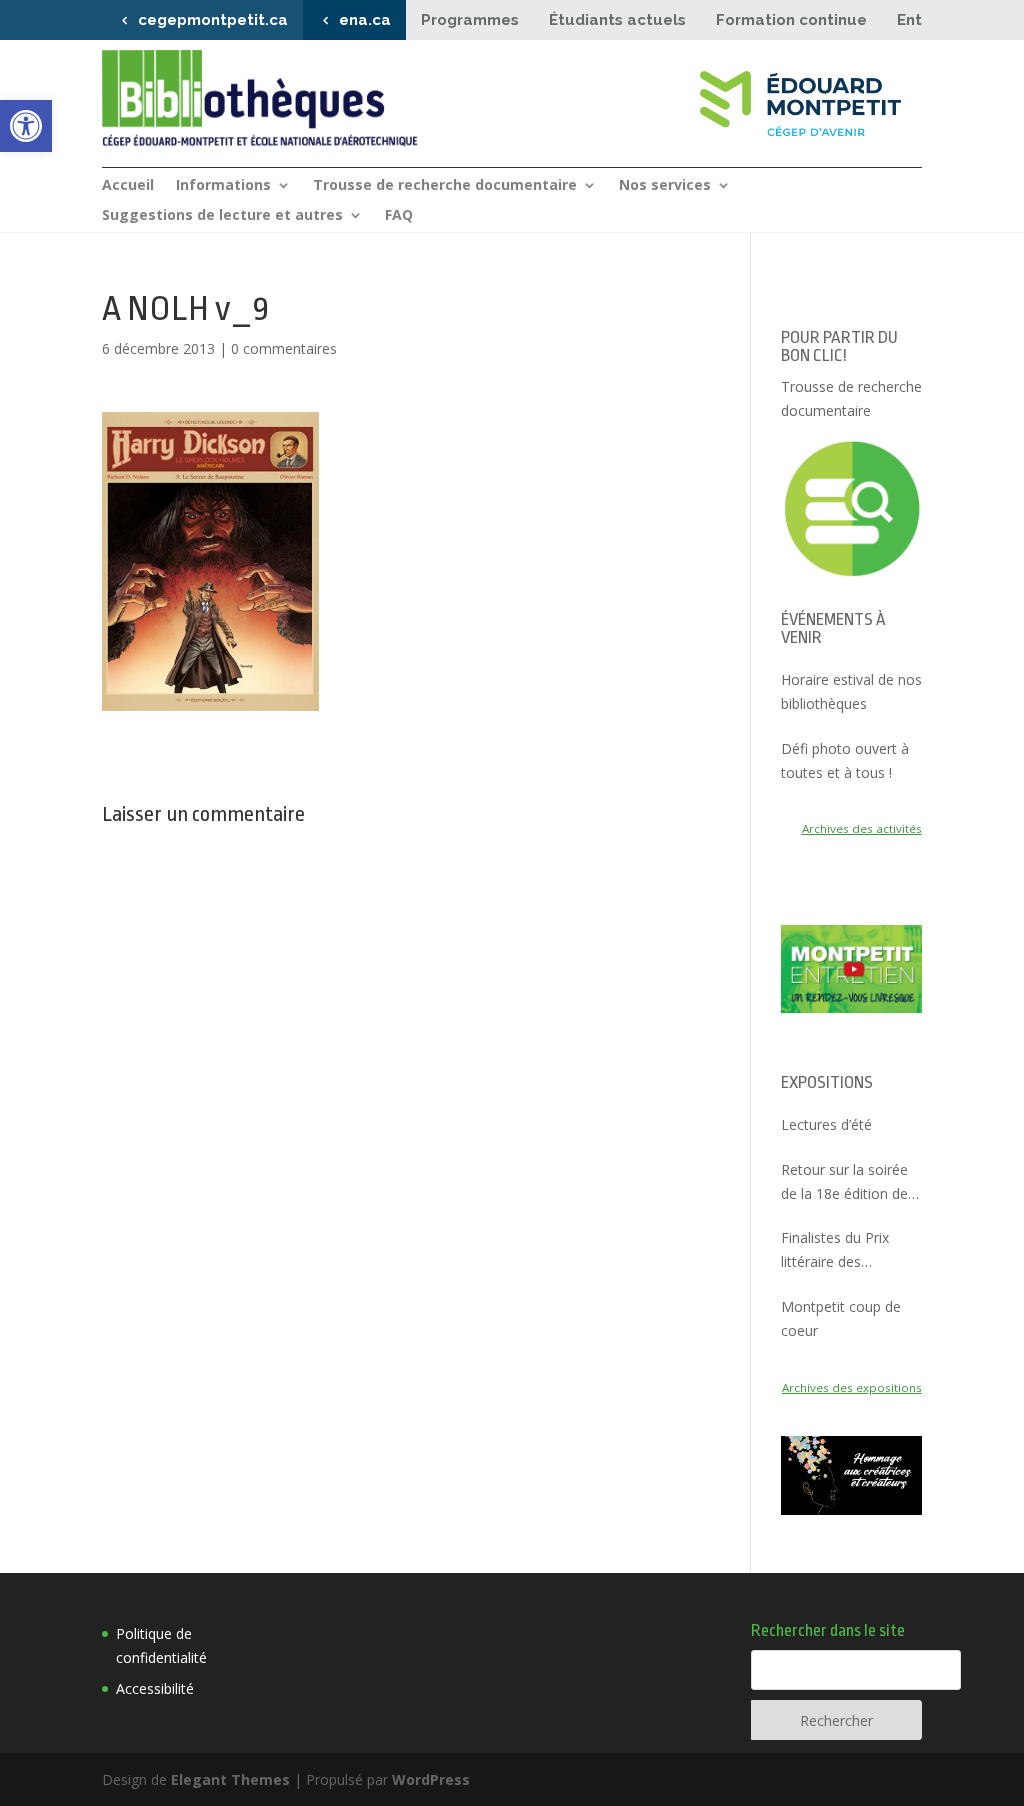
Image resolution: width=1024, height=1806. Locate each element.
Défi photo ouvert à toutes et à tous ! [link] (845, 760)
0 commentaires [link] (284, 348)
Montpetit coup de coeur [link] (841, 1318)
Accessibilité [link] (155, 1688)
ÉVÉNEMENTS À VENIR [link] (833, 628)
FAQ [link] (399, 216)
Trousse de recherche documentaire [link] (445, 186)
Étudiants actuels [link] (617, 20)
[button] (210, 561)
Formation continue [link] (791, 20)
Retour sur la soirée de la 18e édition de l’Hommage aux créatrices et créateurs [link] (844, 1183)
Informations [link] (223, 186)
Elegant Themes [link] (230, 1779)
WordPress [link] (431, 1779)
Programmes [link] (470, 20)
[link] (26, 126)
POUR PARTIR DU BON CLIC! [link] (839, 346)
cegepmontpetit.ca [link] (213, 20)
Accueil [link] (128, 186)
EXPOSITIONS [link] (827, 1082)
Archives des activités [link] (862, 828)
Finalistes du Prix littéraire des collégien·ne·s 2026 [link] (842, 1251)
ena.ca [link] (365, 20)
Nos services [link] (665, 186)
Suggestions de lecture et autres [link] (222, 216)
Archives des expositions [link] (852, 1387)
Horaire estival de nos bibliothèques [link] (851, 691)
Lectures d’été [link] (826, 1124)
